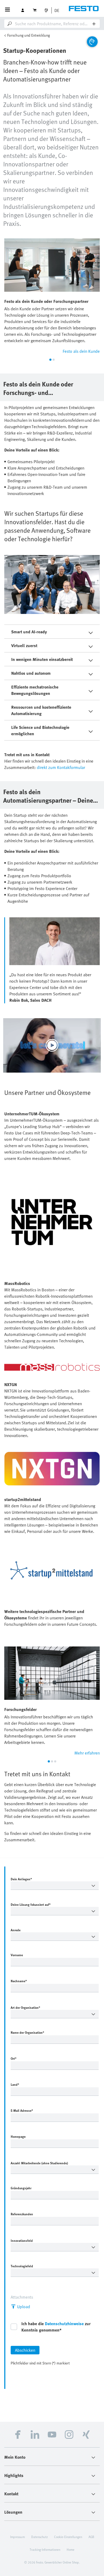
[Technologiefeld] (55, 2273)
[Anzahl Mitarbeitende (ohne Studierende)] (55, 2170)
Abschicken (25, 2350)
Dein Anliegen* (21, 1879)
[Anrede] (55, 1937)
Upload (24, 2307)
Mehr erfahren (87, 1753)
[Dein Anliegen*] (55, 1886)
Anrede (16, 1930)
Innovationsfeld (22, 2240)
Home (71, 2549)
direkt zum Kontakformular (61, 767)
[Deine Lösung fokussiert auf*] (55, 1911)
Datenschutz (39, 2537)
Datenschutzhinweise (64, 2324)
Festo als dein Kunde (81, 351)
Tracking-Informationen (45, 2549)
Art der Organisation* (25, 2007)
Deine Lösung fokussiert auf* (31, 1904)
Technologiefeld (22, 2266)
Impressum (17, 2537)
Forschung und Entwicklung (29, 35)
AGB (91, 2537)
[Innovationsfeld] (55, 2247)
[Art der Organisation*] (55, 2014)
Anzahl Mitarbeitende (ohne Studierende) (39, 2163)
